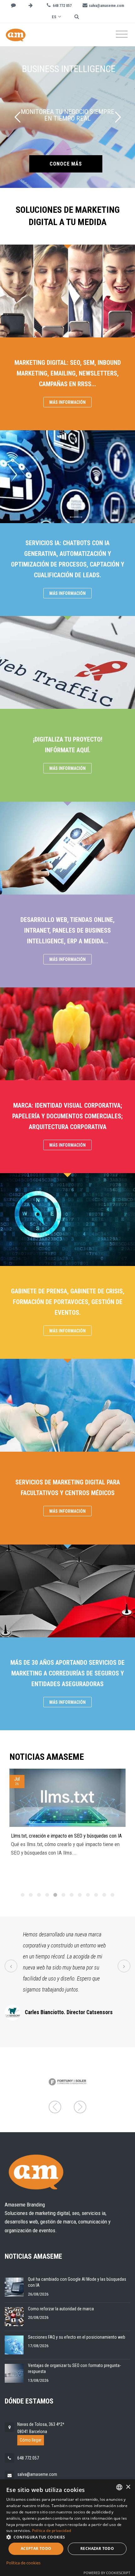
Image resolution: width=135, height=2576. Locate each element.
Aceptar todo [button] (36, 2548)
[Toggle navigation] (122, 34)
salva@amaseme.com (37, 2474)
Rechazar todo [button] (97, 2548)
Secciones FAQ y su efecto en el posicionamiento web (77, 2337)
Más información (67, 402)
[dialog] (67, 2528)
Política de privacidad (52, 2531)
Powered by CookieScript (107, 2573)
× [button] (128, 2487)
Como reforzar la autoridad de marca (61, 2309)
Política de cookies (23, 2563)
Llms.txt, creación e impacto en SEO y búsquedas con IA (66, 1836)
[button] (67, 2537)
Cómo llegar (31, 2440)
